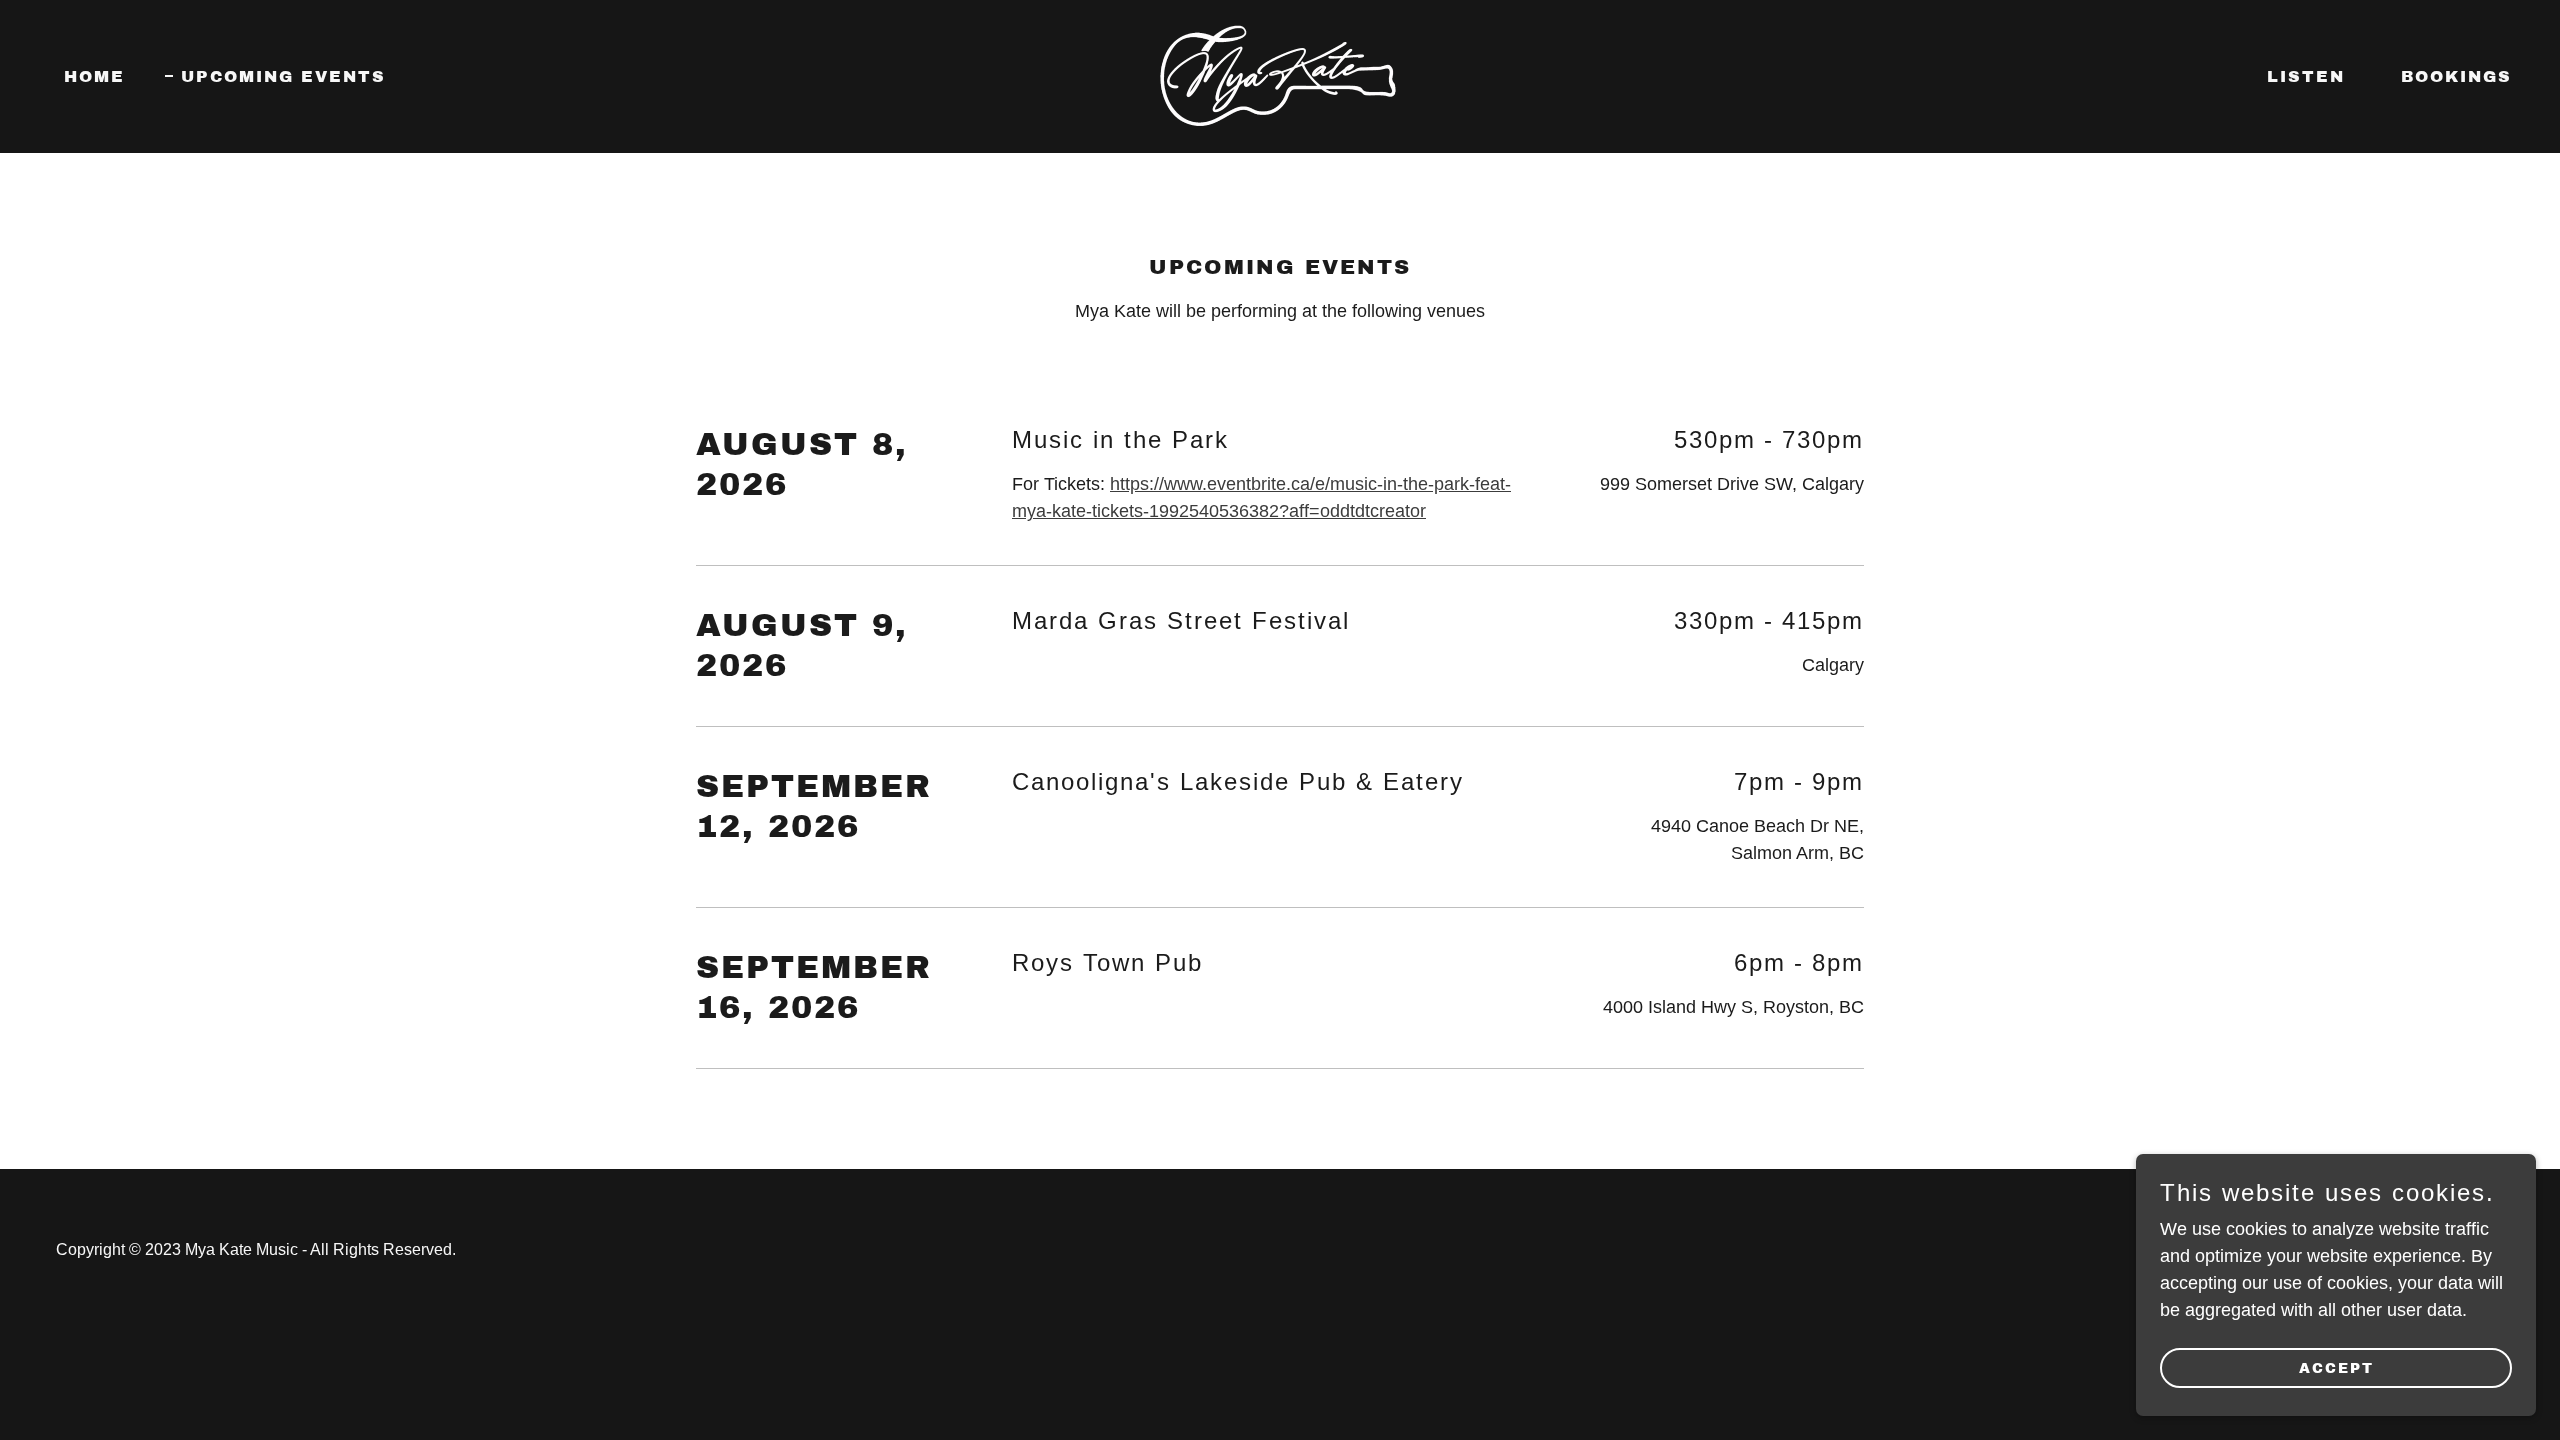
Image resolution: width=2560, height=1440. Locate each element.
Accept (2336, 1368)
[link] (1279, 75)
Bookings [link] (2456, 76)
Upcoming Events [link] (283, 76)
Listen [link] (2306, 76)
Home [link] (94, 76)
